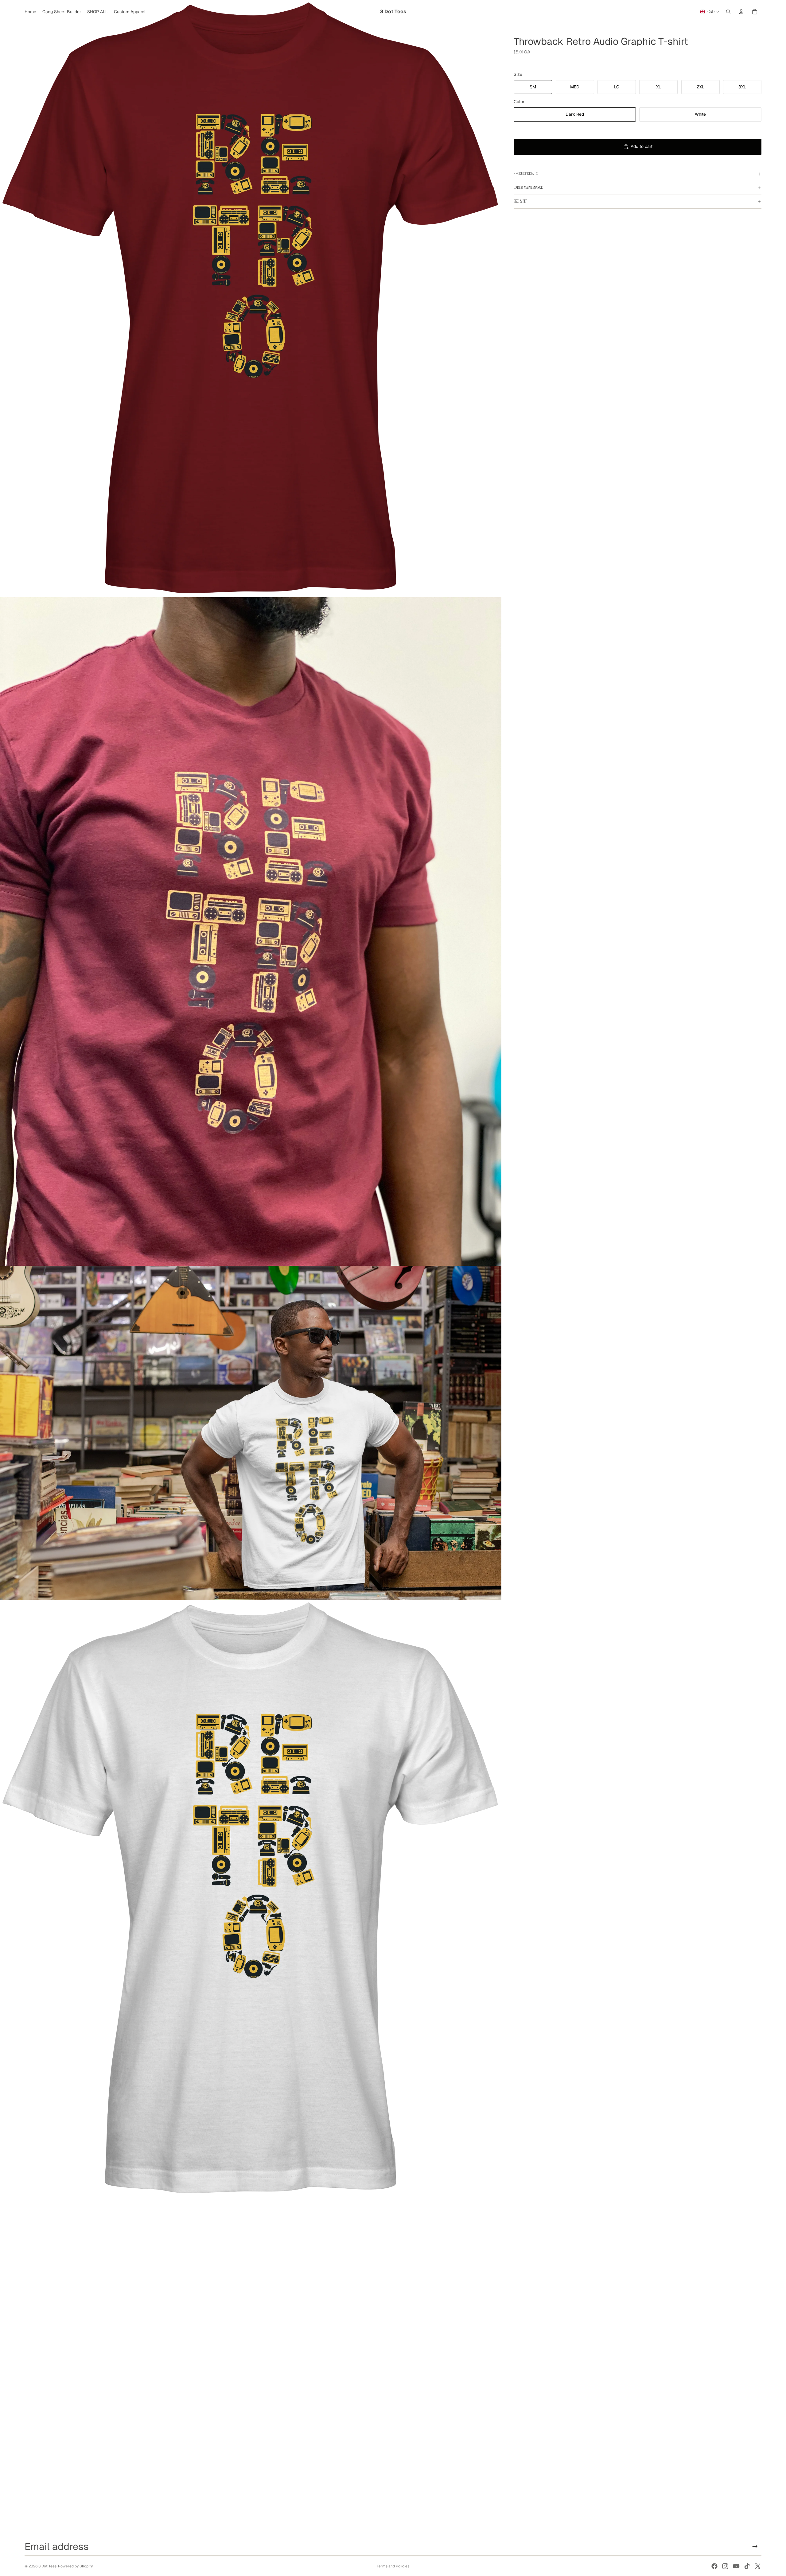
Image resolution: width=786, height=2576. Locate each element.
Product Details (526, 174)
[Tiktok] (747, 2566)
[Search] (728, 12)
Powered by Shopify (75, 2566)
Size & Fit (520, 201)
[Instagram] (725, 2566)
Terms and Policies (393, 2566)
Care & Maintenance (528, 188)
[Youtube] (736, 2566)
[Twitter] (758, 2566)
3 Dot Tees (47, 2566)
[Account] (741, 12)
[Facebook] (714, 2566)
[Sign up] (755, 2547)
